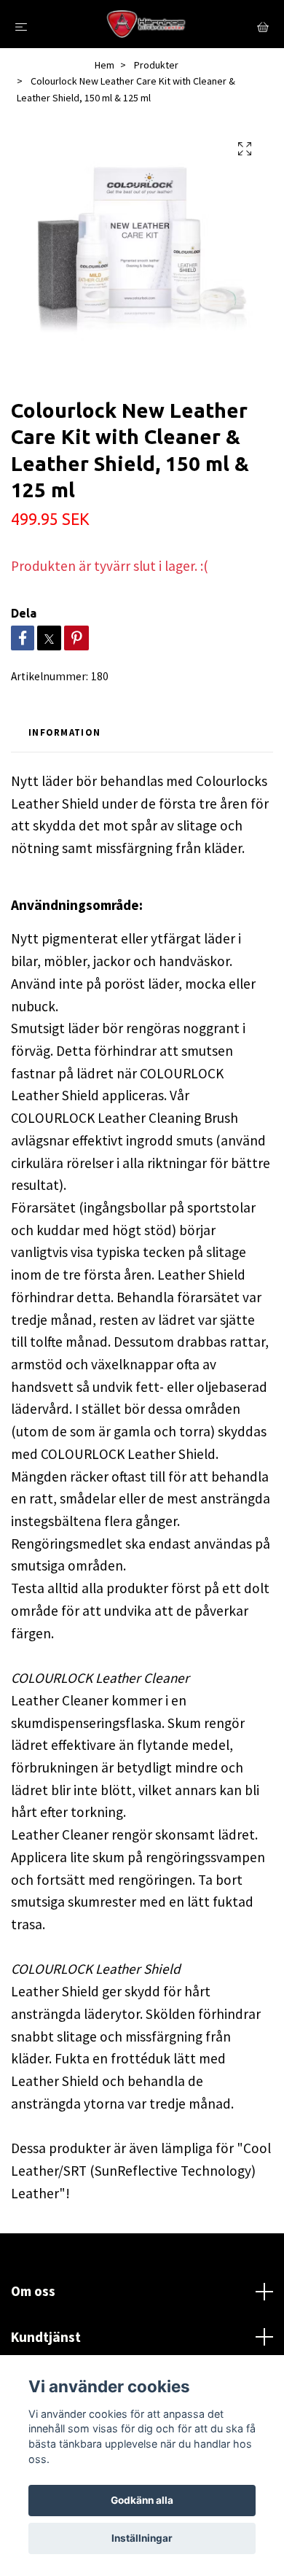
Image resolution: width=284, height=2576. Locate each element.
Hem (104, 65)
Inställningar (142, 2538)
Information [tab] (64, 732)
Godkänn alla (142, 2500)
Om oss (33, 2291)
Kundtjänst (46, 2337)
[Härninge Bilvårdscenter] (145, 24)
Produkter (156, 65)
